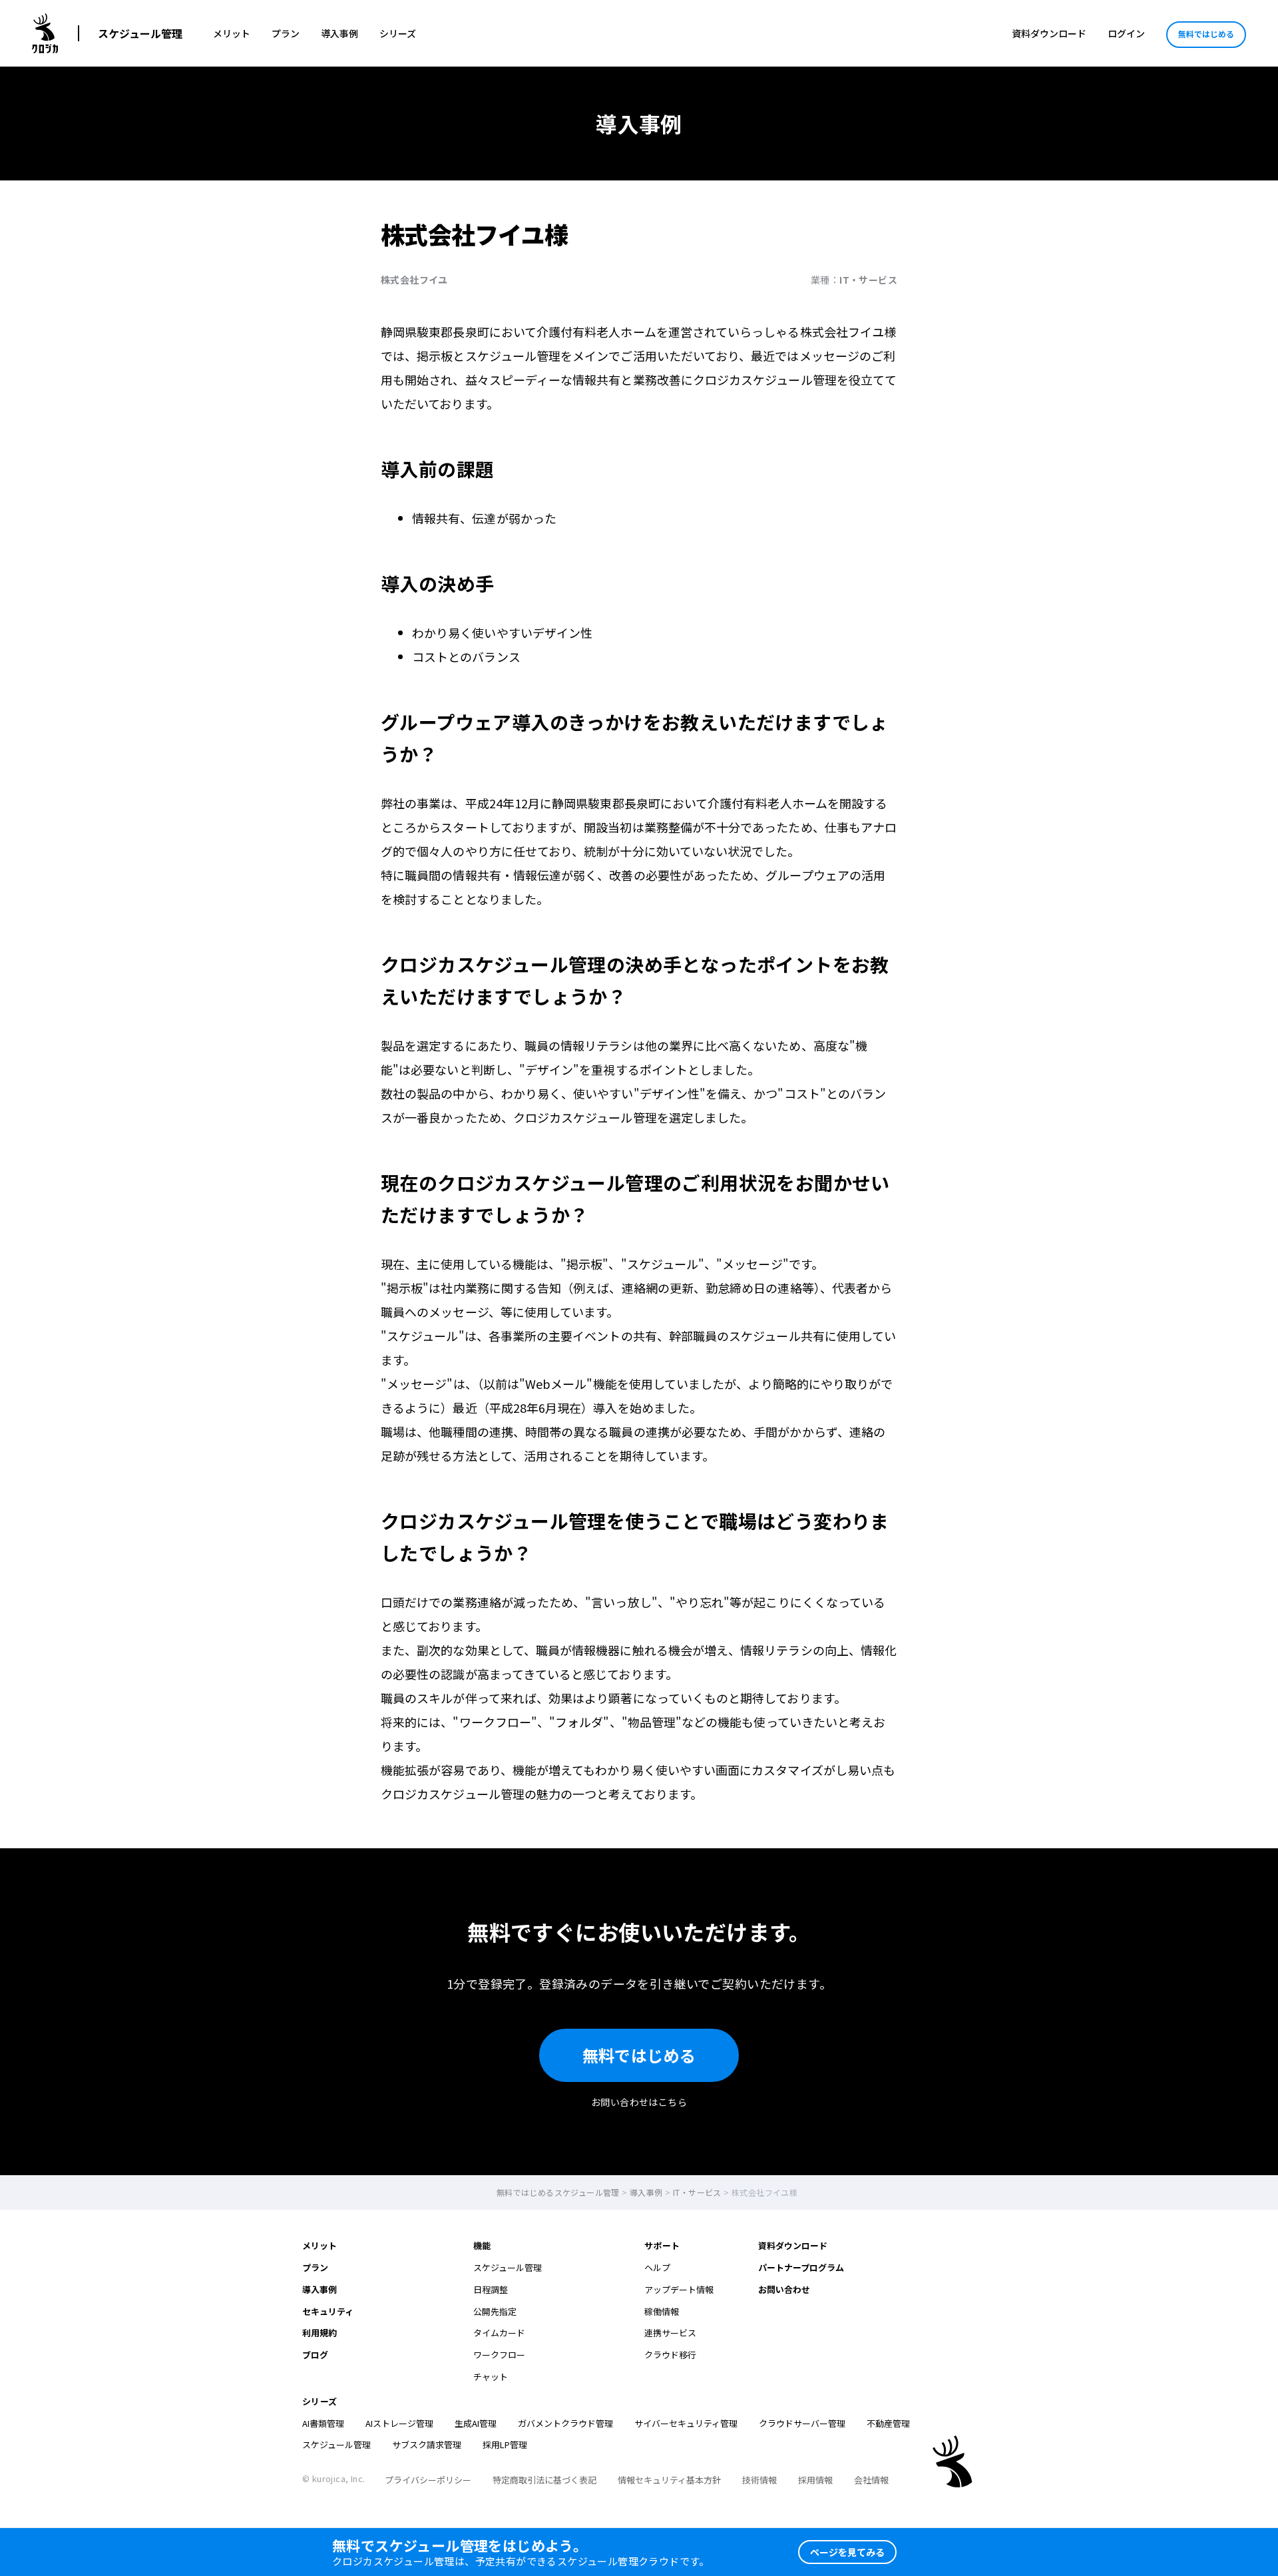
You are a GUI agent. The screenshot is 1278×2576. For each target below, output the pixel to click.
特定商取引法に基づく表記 (544, 2480)
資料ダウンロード (1049, 33)
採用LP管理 (505, 2445)
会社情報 (871, 2480)
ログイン (1126, 33)
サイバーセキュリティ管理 (686, 2423)
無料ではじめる (1206, 34)
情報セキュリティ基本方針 (669, 2480)
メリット (232, 33)
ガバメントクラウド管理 (565, 2423)
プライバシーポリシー (428, 2480)
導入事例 (339, 33)
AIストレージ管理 (399, 2423)
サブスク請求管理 (427, 2445)
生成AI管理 (476, 2423)
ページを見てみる (847, 2552)
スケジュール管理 (140, 33)
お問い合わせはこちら (639, 2102)
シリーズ (398, 33)
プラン (286, 33)
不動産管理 (888, 2423)
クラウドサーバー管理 (802, 2423)
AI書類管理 (323, 2423)
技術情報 (759, 2480)
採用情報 (815, 2480)
